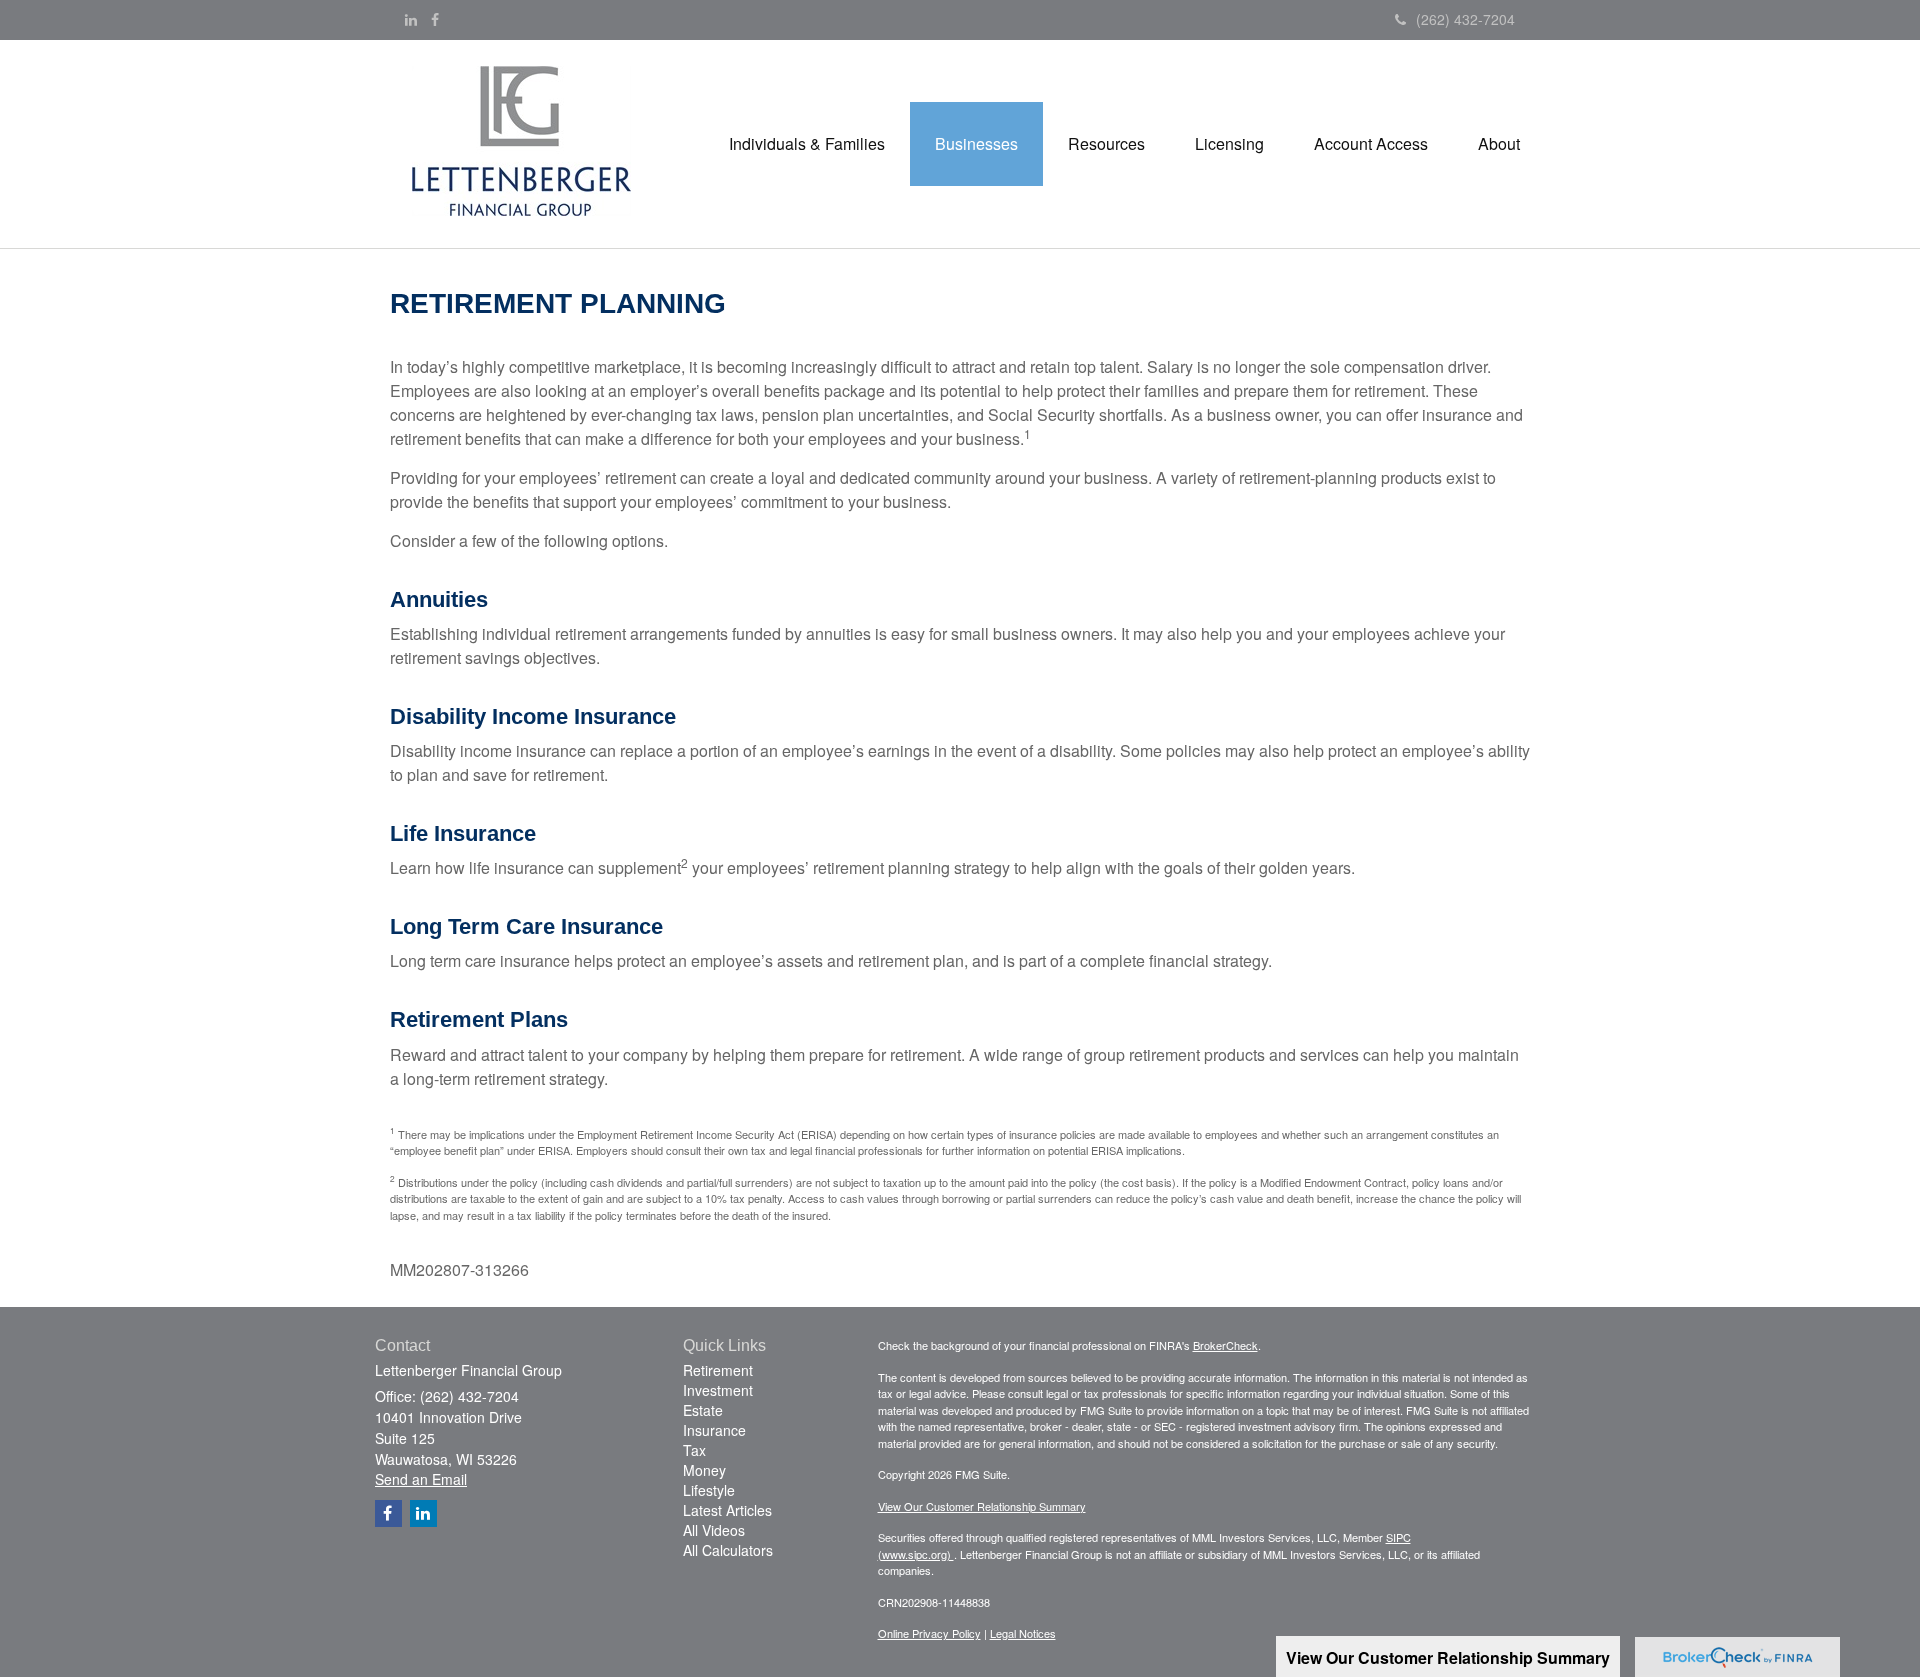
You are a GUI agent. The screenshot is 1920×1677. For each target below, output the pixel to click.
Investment (718, 1390)
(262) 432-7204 (1465, 19)
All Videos (714, 1530)
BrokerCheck (1225, 1345)
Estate (703, 1410)
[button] (807, 144)
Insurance (714, 1430)
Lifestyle (709, 1490)
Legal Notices (1023, 1633)
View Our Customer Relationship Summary (982, 1506)
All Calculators (728, 1550)
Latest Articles (727, 1510)
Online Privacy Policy (929, 1633)
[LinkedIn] (411, 19)
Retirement (718, 1370)
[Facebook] (435, 19)
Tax (694, 1450)
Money (704, 1470)
